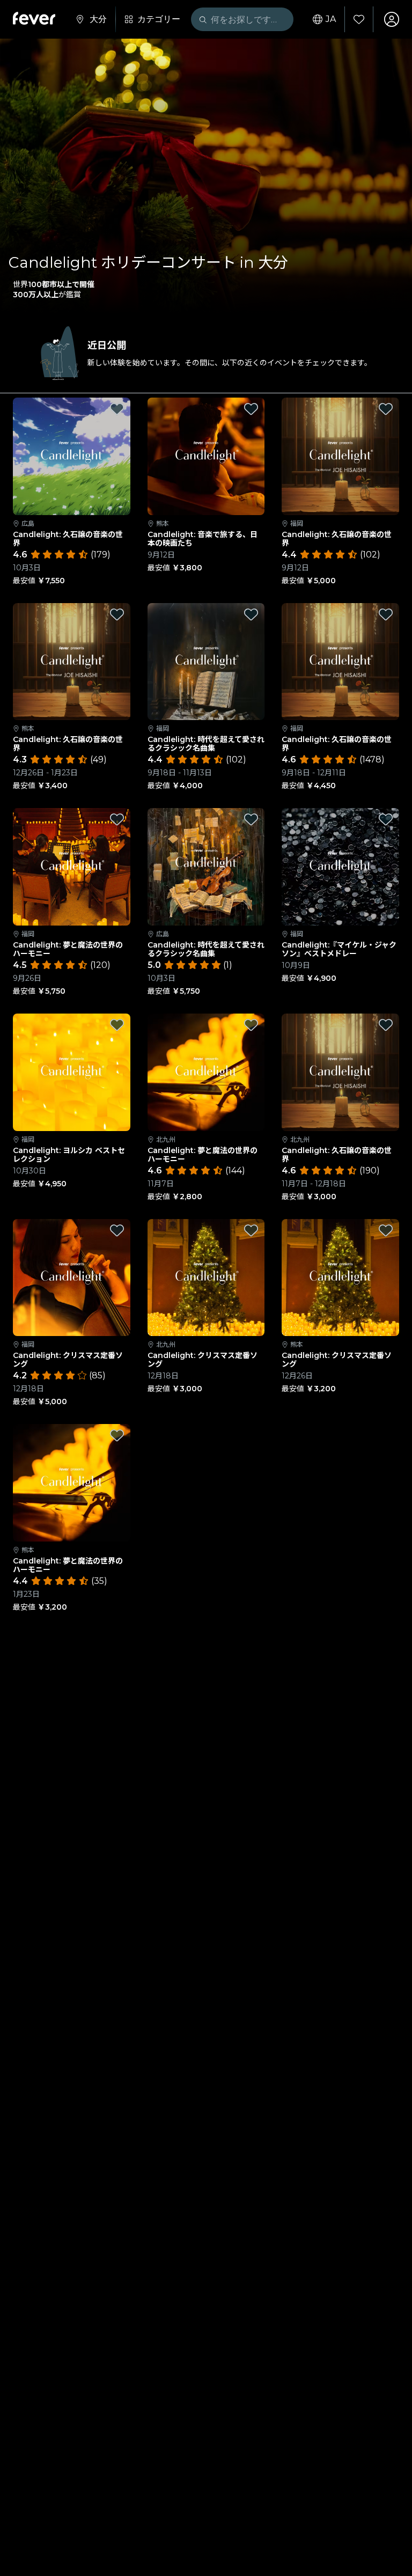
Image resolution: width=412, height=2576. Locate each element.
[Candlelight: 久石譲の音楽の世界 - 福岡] (340, 456)
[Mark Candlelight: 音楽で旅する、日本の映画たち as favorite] (251, 409)
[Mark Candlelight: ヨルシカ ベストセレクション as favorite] (117, 1025)
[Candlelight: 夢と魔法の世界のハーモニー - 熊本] (72, 1483)
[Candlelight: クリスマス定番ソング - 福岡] (72, 1278)
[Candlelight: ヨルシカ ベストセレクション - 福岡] (72, 1072)
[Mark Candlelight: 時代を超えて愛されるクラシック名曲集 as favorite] (251, 614)
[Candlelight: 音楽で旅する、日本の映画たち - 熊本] (206, 456)
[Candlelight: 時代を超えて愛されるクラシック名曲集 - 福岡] (206, 662)
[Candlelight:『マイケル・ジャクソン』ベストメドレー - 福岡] (340, 867)
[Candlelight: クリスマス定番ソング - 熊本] (340, 1278)
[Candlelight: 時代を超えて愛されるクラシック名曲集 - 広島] (206, 867)
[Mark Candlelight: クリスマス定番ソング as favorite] (117, 1230)
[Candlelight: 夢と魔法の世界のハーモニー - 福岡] (72, 867)
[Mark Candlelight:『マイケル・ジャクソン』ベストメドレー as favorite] (386, 819)
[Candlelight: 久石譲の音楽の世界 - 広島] (72, 456)
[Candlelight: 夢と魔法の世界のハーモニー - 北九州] (206, 1072)
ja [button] (331, 19)
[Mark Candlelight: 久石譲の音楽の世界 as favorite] (117, 409)
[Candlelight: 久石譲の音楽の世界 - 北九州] (340, 1072)
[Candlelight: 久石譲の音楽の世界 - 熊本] (72, 662)
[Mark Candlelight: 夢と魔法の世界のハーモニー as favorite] (117, 819)
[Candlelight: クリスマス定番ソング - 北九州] (206, 1278)
